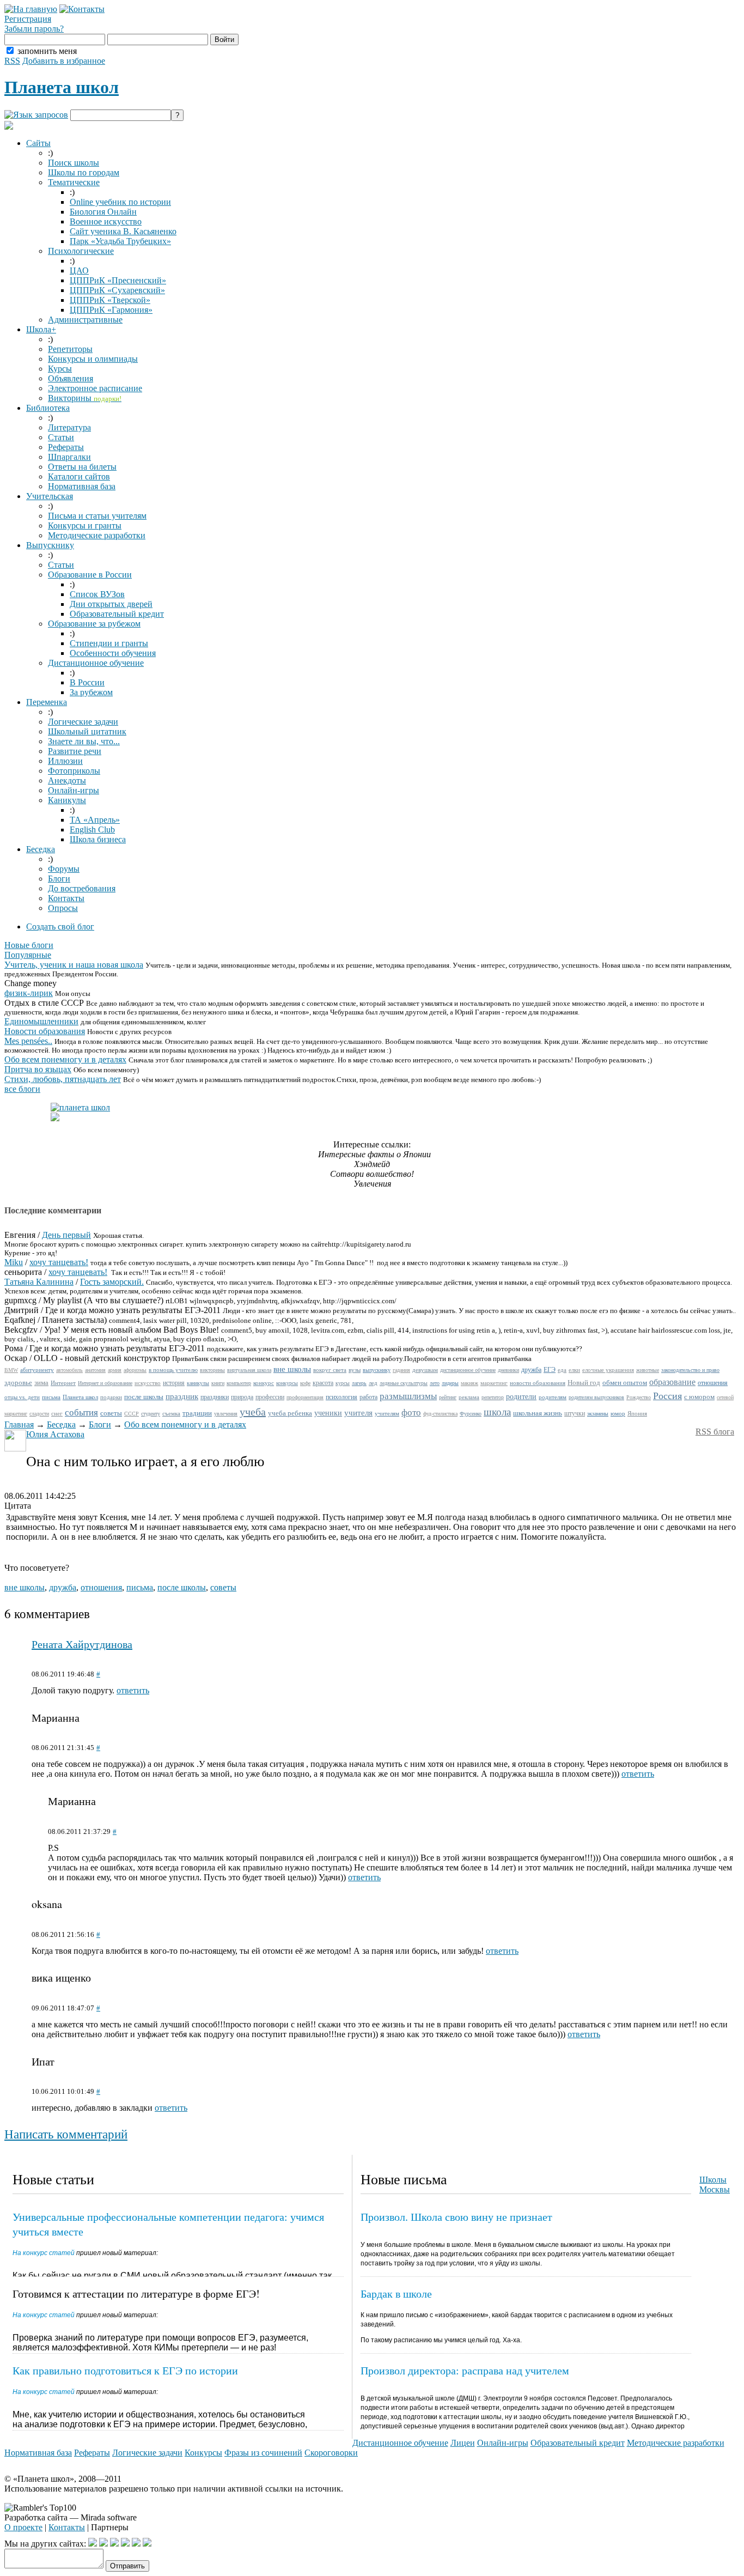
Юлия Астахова (55, 1434)
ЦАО (79, 271)
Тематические (74, 182)
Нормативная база (82, 486)
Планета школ (62, 87)
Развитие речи (75, 751)
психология (341, 1397)
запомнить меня (47, 51)
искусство (148, 1383)
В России (87, 682)
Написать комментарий (66, 2134)
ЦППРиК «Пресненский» (118, 280)
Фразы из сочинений (263, 2453)
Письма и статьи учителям (97, 516)
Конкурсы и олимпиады (93, 359)
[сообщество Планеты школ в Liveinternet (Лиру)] (103, 2544)
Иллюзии (65, 761)
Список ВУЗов (97, 594)
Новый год (584, 1383)
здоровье (18, 1383)
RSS (12, 61)
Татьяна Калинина (39, 1282)
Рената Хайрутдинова (82, 1644)
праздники (215, 1397)
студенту (151, 1414)
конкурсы (287, 1383)
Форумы (64, 869)
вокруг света (330, 1370)
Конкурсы (203, 2453)
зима (41, 1383)
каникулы (198, 1383)
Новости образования (45, 1031)
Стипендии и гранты (109, 643)
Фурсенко (471, 1414)
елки (574, 1370)
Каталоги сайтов (79, 476)
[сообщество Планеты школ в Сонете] (147, 2544)
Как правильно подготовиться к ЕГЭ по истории (125, 2370)
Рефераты (66, 447)
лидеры (450, 1383)
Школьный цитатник (87, 731)
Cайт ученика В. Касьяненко (123, 231)
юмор (618, 1413)
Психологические (81, 251)
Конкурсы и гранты (85, 525)
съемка (171, 1413)
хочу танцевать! (59, 1262)
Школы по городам (84, 172)
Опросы (63, 908)
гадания (401, 1370)
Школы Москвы (715, 2185)
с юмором (699, 1397)
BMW (11, 1370)
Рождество (639, 1397)
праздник (182, 1396)
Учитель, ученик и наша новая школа (74, 965)
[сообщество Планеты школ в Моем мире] (136, 2544)
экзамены (598, 1414)
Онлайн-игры (74, 790)
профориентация (305, 1397)
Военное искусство (106, 221)
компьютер (239, 1383)
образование (672, 1382)
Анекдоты (67, 780)
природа (242, 1397)
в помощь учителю (173, 1370)
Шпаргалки (69, 457)
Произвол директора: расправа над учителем (465, 2370)
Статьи (61, 437)
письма (51, 1397)
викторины (212, 1370)
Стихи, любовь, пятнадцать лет (63, 1079)
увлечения (226, 1414)
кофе (305, 1383)
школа (497, 1412)
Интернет (63, 1383)
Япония (637, 1413)
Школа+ (41, 329)
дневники (508, 1370)
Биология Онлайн (103, 212)
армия (115, 1370)
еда (562, 1370)
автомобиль (69, 1370)
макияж (469, 1383)
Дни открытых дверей (111, 604)
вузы (355, 1370)
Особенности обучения (113, 653)
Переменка (47, 702)
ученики (328, 1413)
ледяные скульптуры (404, 1383)
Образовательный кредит (117, 614)
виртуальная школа (249, 1370)
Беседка (41, 849)
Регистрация (28, 19)
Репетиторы (70, 349)
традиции (197, 1413)
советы (111, 1413)
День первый (66, 1235)
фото (411, 1412)
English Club (92, 830)
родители (521, 1397)
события (81, 1412)
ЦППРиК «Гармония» (111, 310)
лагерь (359, 1383)
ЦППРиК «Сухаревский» (117, 290)
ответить (133, 1690)
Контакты (66, 898)
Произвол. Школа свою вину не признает (456, 2217)
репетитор (493, 1397)
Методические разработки (97, 535)
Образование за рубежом (94, 624)
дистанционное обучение (468, 1370)
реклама (469, 1397)
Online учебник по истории (120, 202)
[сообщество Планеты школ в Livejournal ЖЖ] (93, 2544)
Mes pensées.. (28, 1041)
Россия (667, 1396)
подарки (111, 1397)
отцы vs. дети (22, 1397)
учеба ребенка (290, 1413)
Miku (14, 1262)
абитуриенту (37, 1370)
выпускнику (377, 1370)
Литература (69, 427)
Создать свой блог (60, 926)
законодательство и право (690, 1370)
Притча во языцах (38, 1069)
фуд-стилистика (440, 1414)
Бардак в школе (396, 2294)
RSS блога (715, 1432)
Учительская (50, 496)
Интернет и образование (105, 1383)
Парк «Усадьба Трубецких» (120, 241)
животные (648, 1370)
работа (368, 1397)
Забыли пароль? (34, 29)
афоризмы (135, 1370)
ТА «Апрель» (95, 820)
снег (57, 1413)
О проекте (23, 2527)
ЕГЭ (550, 1370)
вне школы (292, 1369)
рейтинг (448, 1397)
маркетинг (494, 1383)
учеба (253, 1412)
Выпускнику (50, 545)
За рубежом (91, 692)
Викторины (85, 398)
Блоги (59, 879)
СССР (132, 1414)
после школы (144, 1397)
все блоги (22, 1089)
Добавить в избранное (64, 61)
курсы (343, 1383)
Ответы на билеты (82, 467)
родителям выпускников (596, 1397)
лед (373, 1383)
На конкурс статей (44, 2253)
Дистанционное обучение (96, 663)
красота (323, 1383)
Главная (19, 1424)
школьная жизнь (538, 1413)
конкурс (264, 1383)
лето (435, 1383)
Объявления (71, 378)
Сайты (38, 143)
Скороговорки (331, 2453)
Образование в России (90, 575)
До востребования (82, 888)
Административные (85, 320)
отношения (713, 1383)
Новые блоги (29, 945)
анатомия (95, 1370)
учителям (387, 1413)
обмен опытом (625, 1383)
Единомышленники (41, 1021)
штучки (575, 1413)
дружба (531, 1370)
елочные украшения (608, 1370)
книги (218, 1383)
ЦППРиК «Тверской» (110, 300)
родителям (553, 1397)
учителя (358, 1413)
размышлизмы (408, 1396)
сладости (39, 1414)
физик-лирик (29, 993)
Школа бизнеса (98, 839)
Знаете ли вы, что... (84, 741)
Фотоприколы (74, 771)
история (174, 1383)
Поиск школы (74, 163)
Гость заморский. (112, 1282)
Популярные (28, 955)
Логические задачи (83, 722)
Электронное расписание (95, 388)
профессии (270, 1397)
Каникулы (67, 800)
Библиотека (48, 408)
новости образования (538, 1383)
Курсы (60, 369)
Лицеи (463, 2443)
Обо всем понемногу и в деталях (65, 1059)
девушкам (425, 1370)
